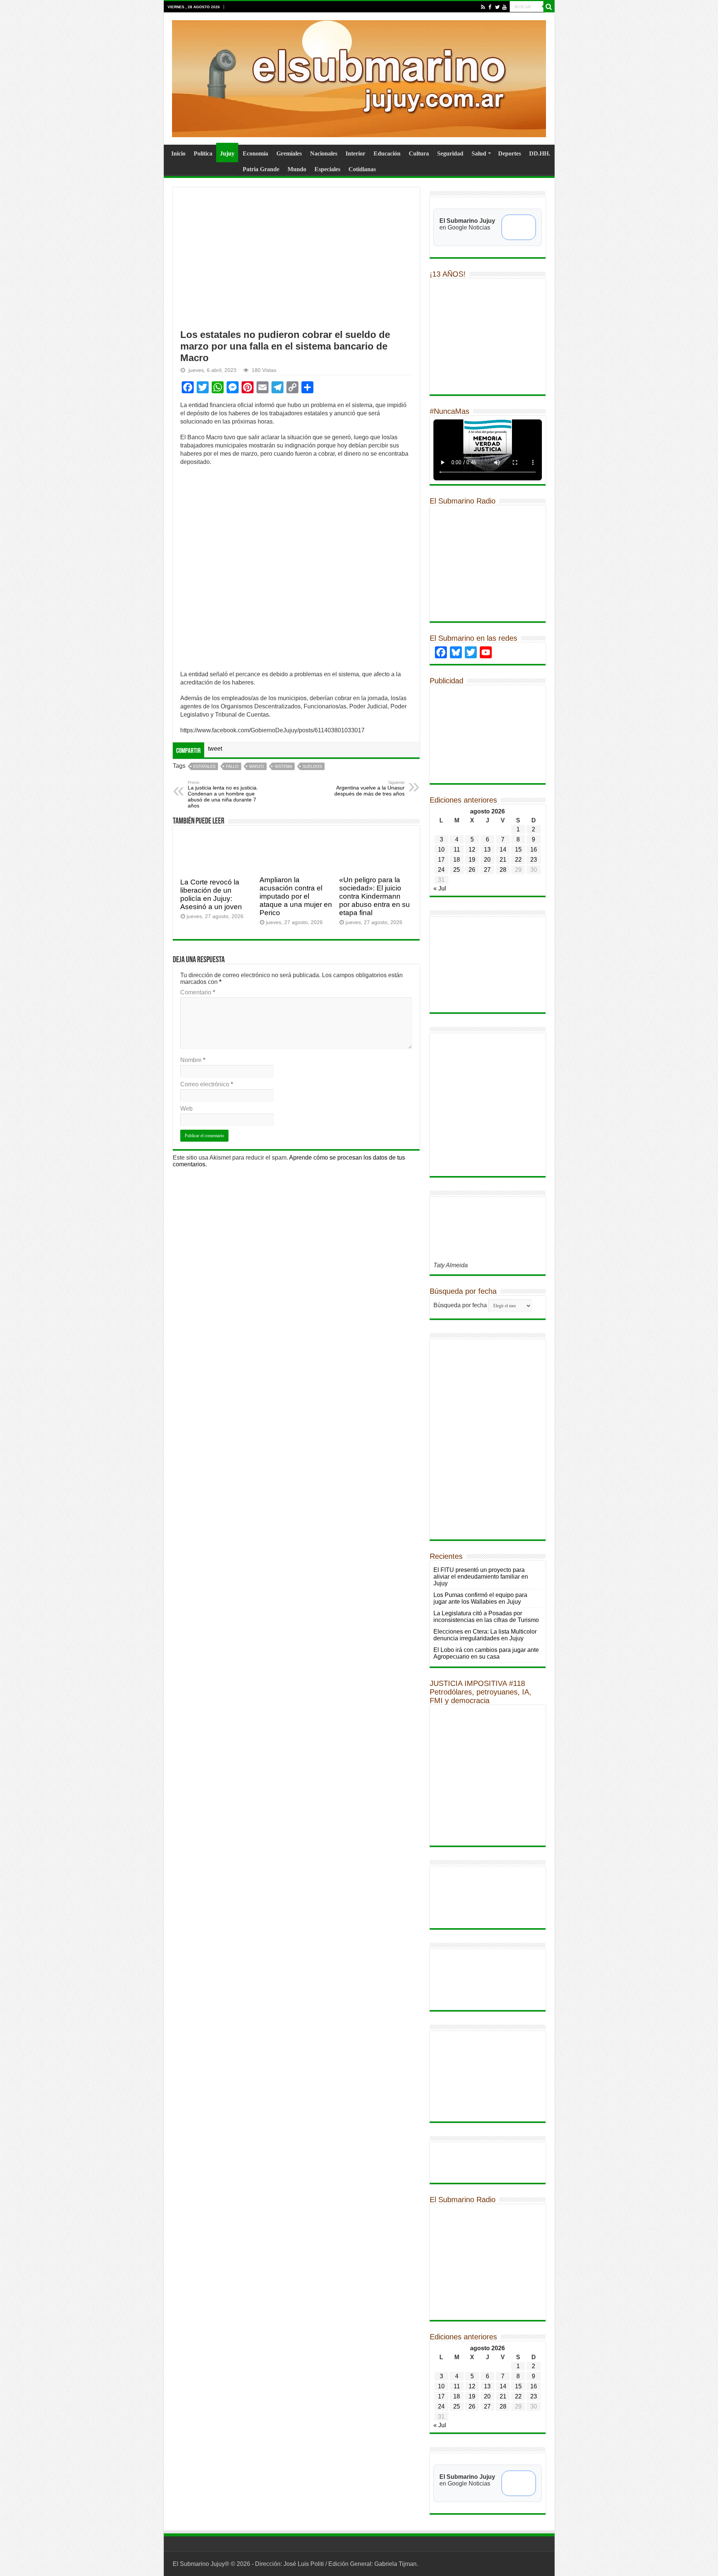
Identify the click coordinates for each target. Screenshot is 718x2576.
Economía (255, 153)
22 (518, 860)
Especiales (327, 169)
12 (472, 850)
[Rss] (483, 7)
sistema (283, 766)
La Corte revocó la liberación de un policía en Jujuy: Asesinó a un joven (211, 894)
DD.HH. (540, 153)
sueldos (312, 766)
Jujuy (227, 153)
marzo (257, 766)
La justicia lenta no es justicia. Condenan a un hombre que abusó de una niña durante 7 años (223, 794)
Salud (479, 153)
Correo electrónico (207, 1084)
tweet (215, 749)
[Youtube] (504, 7)
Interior (355, 153)
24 (441, 870)
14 (503, 850)
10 (441, 850)
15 (518, 850)
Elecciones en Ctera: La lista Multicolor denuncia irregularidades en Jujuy (485, 1635)
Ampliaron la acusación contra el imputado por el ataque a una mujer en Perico (296, 896)
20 (487, 860)
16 (534, 850)
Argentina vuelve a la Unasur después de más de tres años (369, 788)
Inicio (178, 153)
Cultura (419, 153)
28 (503, 870)
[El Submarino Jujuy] (359, 77)
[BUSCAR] (549, 7)
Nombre (193, 1060)
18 (457, 860)
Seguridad (450, 153)
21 (503, 860)
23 (534, 860)
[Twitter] (497, 7)
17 (441, 860)
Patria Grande (261, 169)
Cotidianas (362, 169)
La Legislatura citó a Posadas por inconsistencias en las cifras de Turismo (486, 1617)
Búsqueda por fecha (460, 1305)
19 (472, 860)
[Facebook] (490, 7)
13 (487, 850)
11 (457, 850)
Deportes (510, 153)
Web (186, 1109)
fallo (232, 766)
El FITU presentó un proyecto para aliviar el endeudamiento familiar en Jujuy (481, 1577)
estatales (204, 766)
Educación (387, 153)
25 (457, 870)
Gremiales (289, 153)
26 (472, 870)
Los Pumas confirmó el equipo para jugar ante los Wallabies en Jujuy (480, 1598)
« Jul (440, 888)
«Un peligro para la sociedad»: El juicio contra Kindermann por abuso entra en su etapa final (375, 896)
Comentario (198, 992)
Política (203, 153)
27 (487, 870)
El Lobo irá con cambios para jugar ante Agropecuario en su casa (486, 1653)
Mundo (297, 169)
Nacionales (324, 153)
